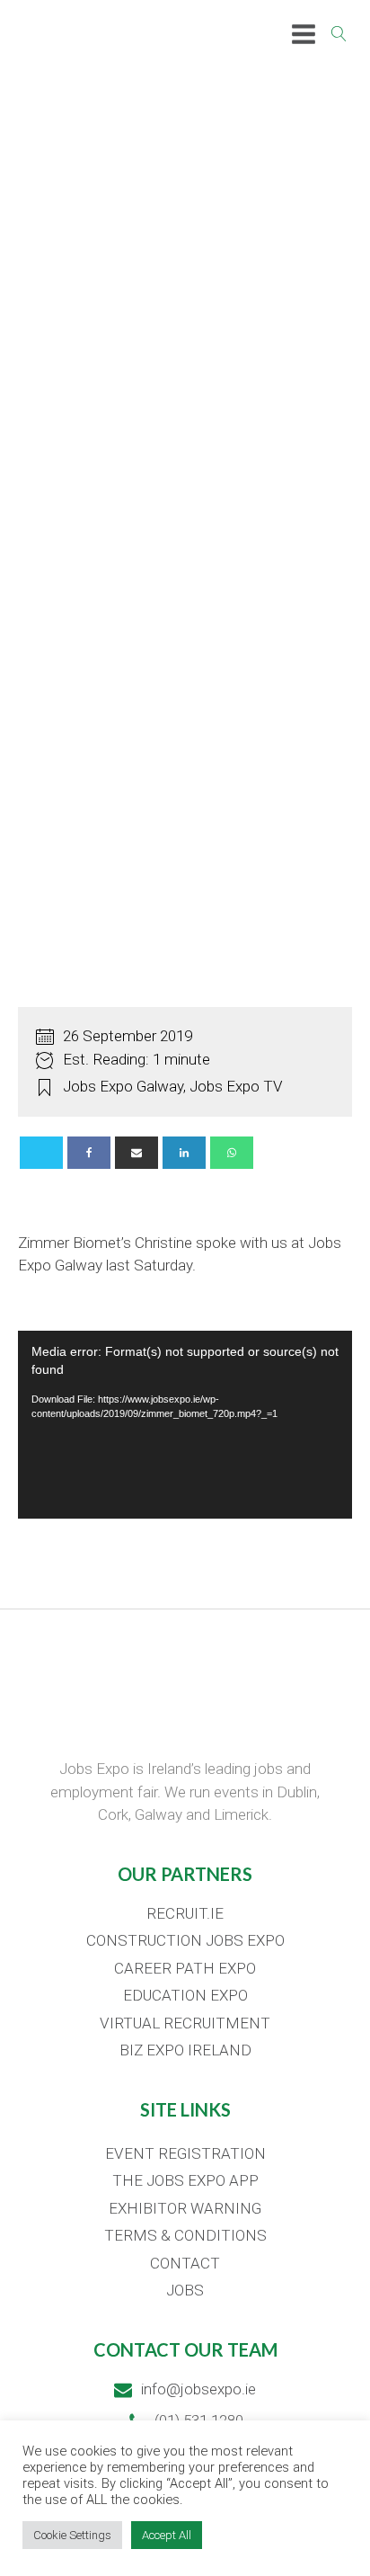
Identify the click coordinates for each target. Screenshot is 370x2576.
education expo (185, 1995)
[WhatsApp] (232, 1153)
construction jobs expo (185, 1940)
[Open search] (339, 34)
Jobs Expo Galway (123, 1086)
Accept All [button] (167, 2535)
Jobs (185, 2290)
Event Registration (185, 2153)
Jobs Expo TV (236, 1086)
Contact (185, 2263)
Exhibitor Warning (185, 2208)
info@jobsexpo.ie (198, 2389)
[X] (41, 1153)
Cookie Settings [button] (72, 2535)
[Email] (137, 1153)
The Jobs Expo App (185, 2180)
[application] (185, 1425)
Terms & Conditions (185, 2235)
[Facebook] (89, 1153)
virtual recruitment (185, 2023)
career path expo (185, 1968)
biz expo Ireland (185, 2050)
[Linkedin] (184, 1153)
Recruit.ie (185, 1913)
